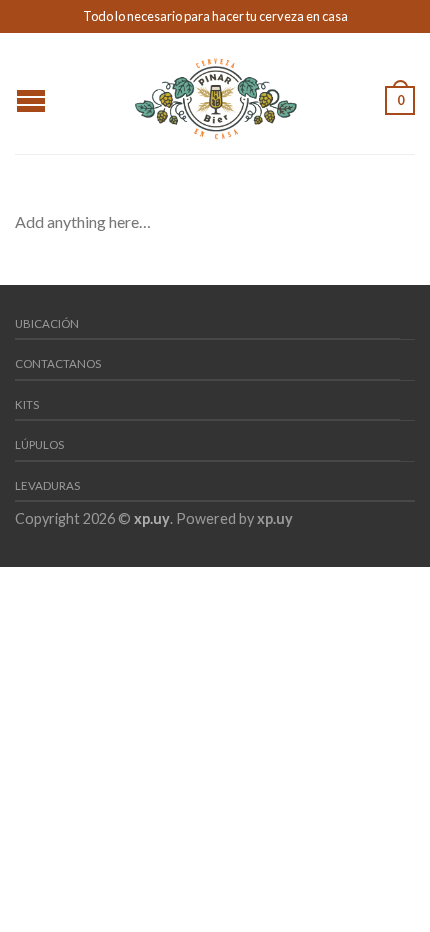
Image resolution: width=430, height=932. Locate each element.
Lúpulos (39, 444)
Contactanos (58, 363)
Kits (27, 404)
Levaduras (47, 485)
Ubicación (47, 323)
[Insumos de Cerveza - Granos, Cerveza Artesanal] (218, 93)
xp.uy (152, 518)
